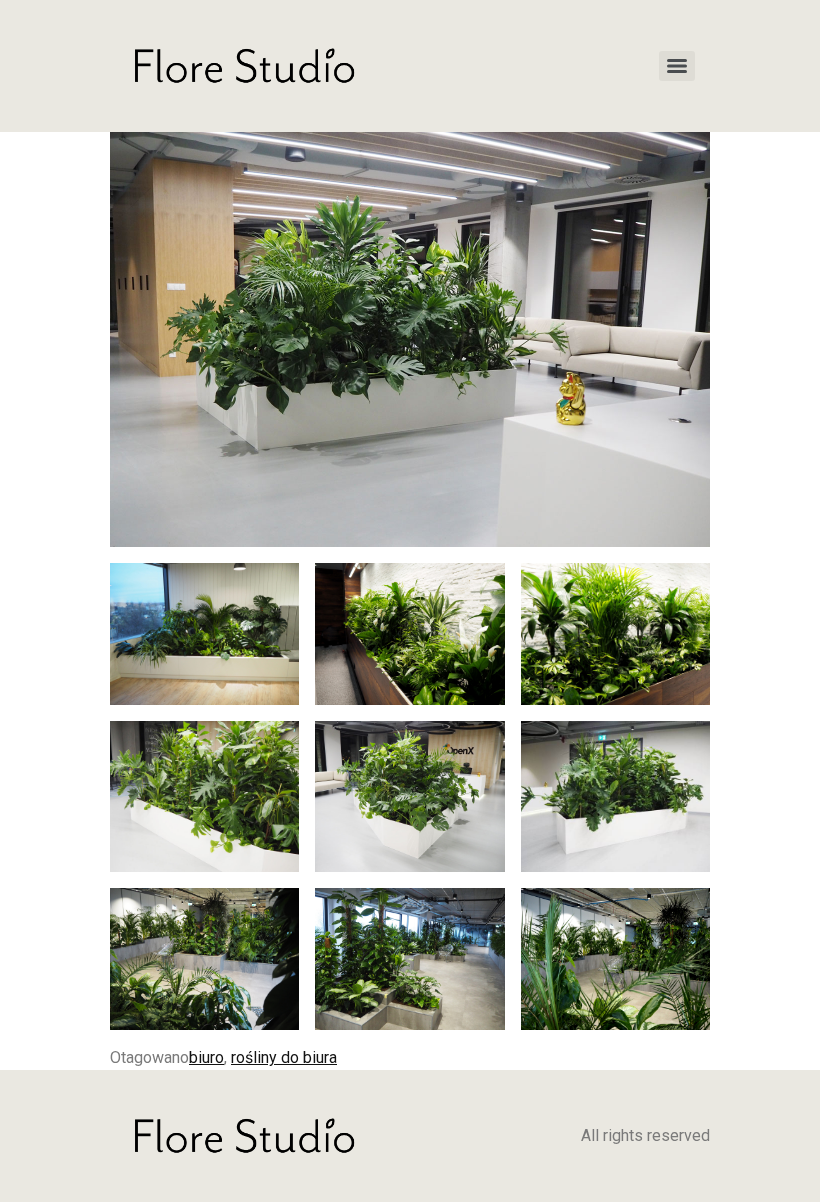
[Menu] (677, 66)
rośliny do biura (284, 1057)
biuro (206, 1057)
